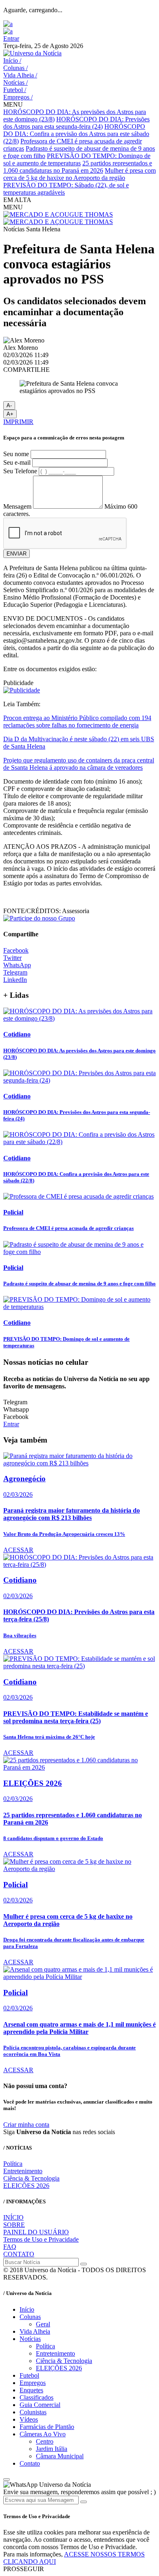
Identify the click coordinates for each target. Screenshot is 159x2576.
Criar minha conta (26, 2125)
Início (12, 60)
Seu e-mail (17, 462)
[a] (8, 24)
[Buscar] (84, 2264)
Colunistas (33, 2412)
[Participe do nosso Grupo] (39, 918)
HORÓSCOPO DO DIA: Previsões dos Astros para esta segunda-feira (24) (76, 123)
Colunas (15, 68)
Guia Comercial (40, 2405)
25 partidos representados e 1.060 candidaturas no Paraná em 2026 (78, 167)
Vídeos (29, 2419)
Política (13, 2164)
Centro (45, 2441)
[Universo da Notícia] (32, 53)
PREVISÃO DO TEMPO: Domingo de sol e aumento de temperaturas (77, 159)
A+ (10, 414)
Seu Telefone (20, 471)
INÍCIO (13, 2217)
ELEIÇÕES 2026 (26, 2186)
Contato (30, 2463)
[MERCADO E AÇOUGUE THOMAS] (58, 214)
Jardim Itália (52, 2449)
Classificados (36, 2397)
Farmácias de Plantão (47, 2427)
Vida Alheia (20, 75)
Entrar (11, 38)
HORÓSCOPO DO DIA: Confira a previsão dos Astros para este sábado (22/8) (76, 134)
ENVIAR (17, 554)
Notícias (15, 82)
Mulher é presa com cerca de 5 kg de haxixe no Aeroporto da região (79, 174)
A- (9, 405)
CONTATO (19, 2254)
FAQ (10, 2247)
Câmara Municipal (60, 2456)
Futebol (15, 90)
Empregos (18, 97)
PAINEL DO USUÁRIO (36, 2232)
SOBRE (14, 2225)
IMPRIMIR (18, 422)
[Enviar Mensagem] (84, 2502)
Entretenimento (23, 2171)
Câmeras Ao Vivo (43, 2434)
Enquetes (31, 2390)
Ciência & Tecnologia (31, 2178)
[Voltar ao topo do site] (7, 2479)
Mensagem (17, 506)
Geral (43, 2324)
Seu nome (16, 454)
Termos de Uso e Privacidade (41, 2239)
